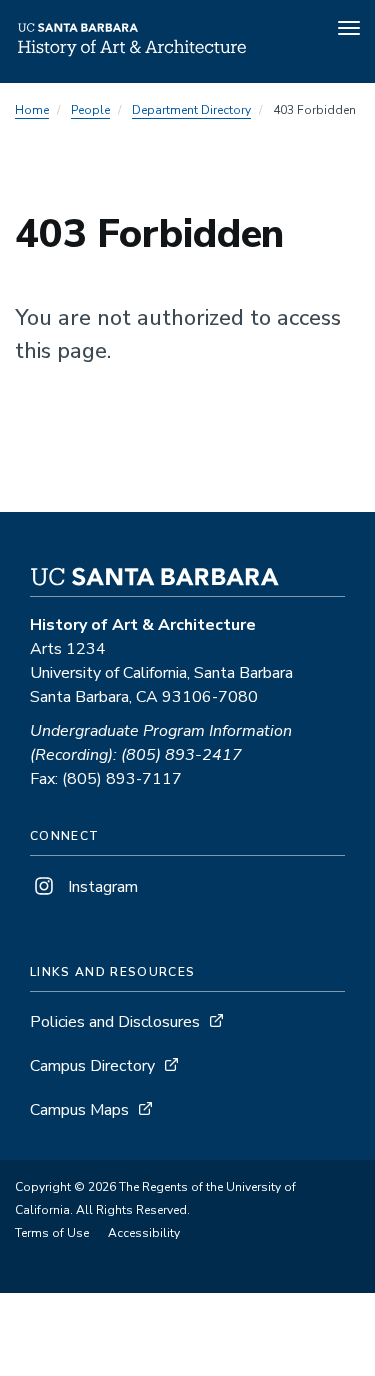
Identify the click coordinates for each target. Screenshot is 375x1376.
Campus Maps (79, 1110)
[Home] (133, 55)
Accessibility (144, 1233)
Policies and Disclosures (115, 1022)
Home (32, 110)
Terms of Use (52, 1233)
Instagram (101, 887)
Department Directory (191, 110)
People (90, 110)
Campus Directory (92, 1066)
